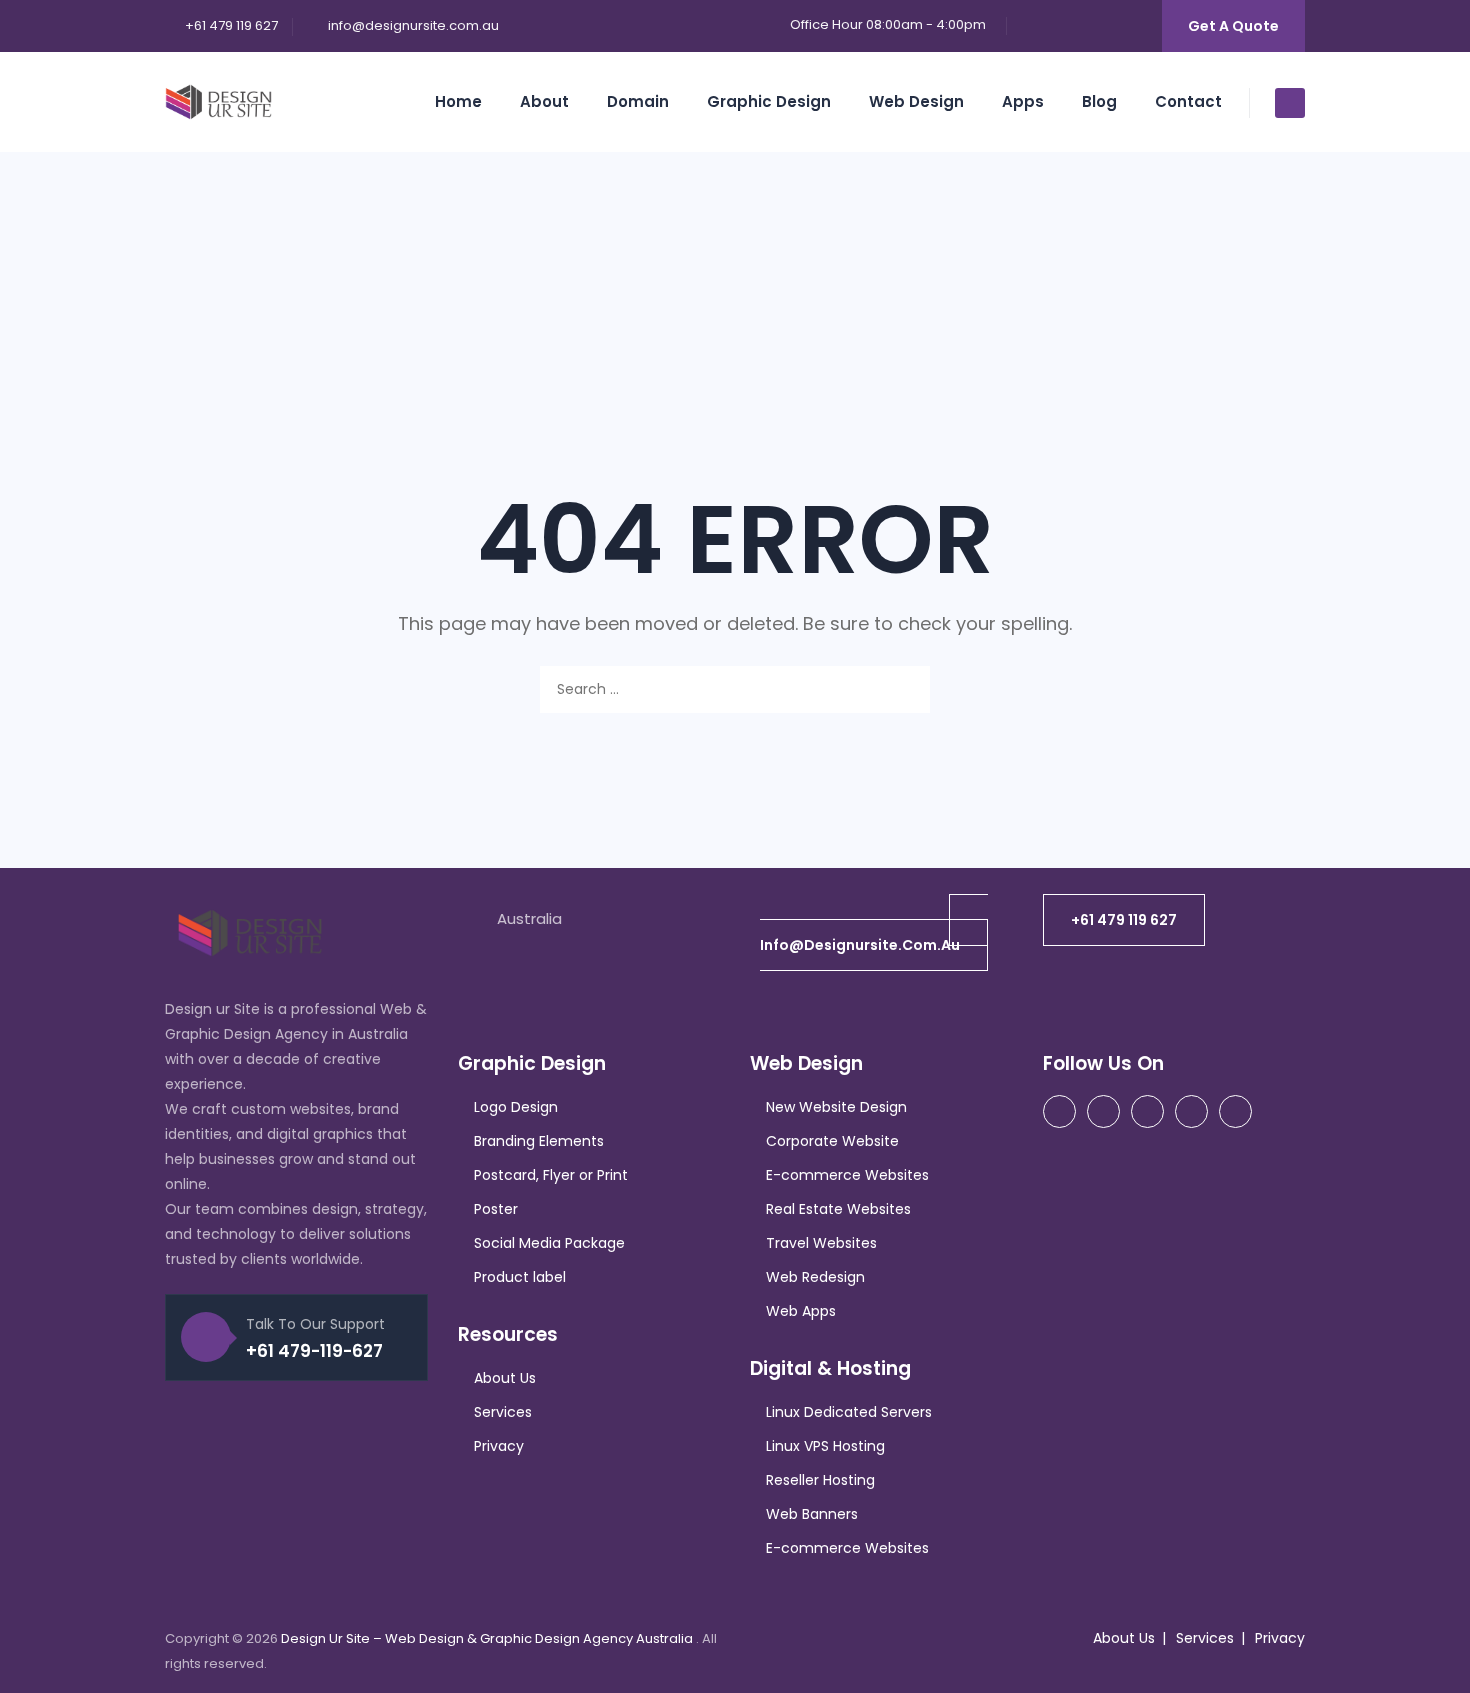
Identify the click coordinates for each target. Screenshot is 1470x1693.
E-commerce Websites (847, 1175)
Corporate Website (832, 1141)
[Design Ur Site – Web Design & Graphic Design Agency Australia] (218, 102)
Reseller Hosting (820, 1480)
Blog (1099, 101)
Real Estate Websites (838, 1209)
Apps (1023, 101)
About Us (505, 1378)
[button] (874, 932)
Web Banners (812, 1514)
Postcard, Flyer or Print (551, 1175)
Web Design (916, 101)
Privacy (499, 1446)
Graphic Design (769, 101)
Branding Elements (539, 1141)
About (544, 101)
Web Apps (801, 1311)
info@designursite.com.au (413, 25)
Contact (1188, 101)
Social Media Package (549, 1243)
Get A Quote (1233, 26)
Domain (638, 101)
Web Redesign (815, 1277)
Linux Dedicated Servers (849, 1412)
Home (458, 101)
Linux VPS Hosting (825, 1446)
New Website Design (836, 1107)
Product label (520, 1277)
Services (503, 1412)
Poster (496, 1209)
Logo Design (516, 1107)
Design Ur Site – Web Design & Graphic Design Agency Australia (488, 1638)
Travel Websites (821, 1243)
